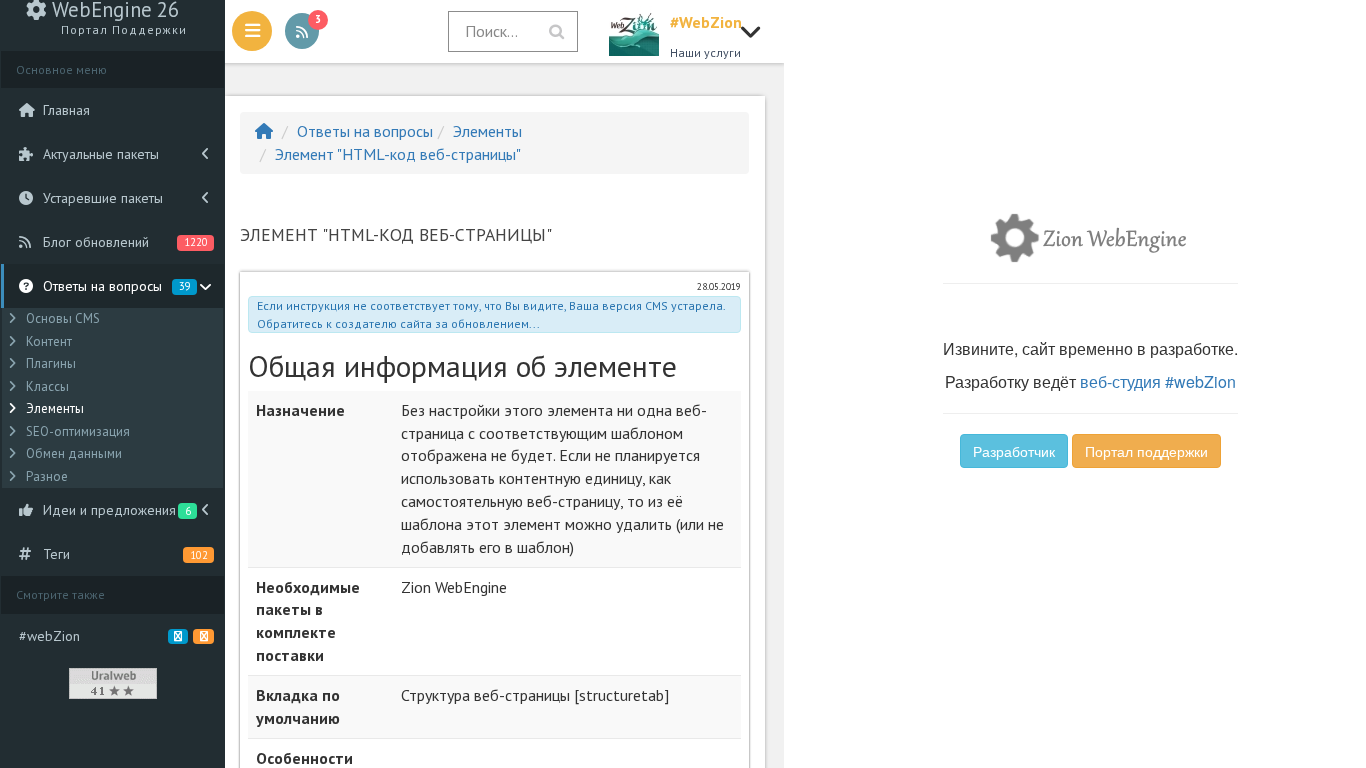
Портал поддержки (1146, 451)
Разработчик (1014, 451)
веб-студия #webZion (1158, 381)
